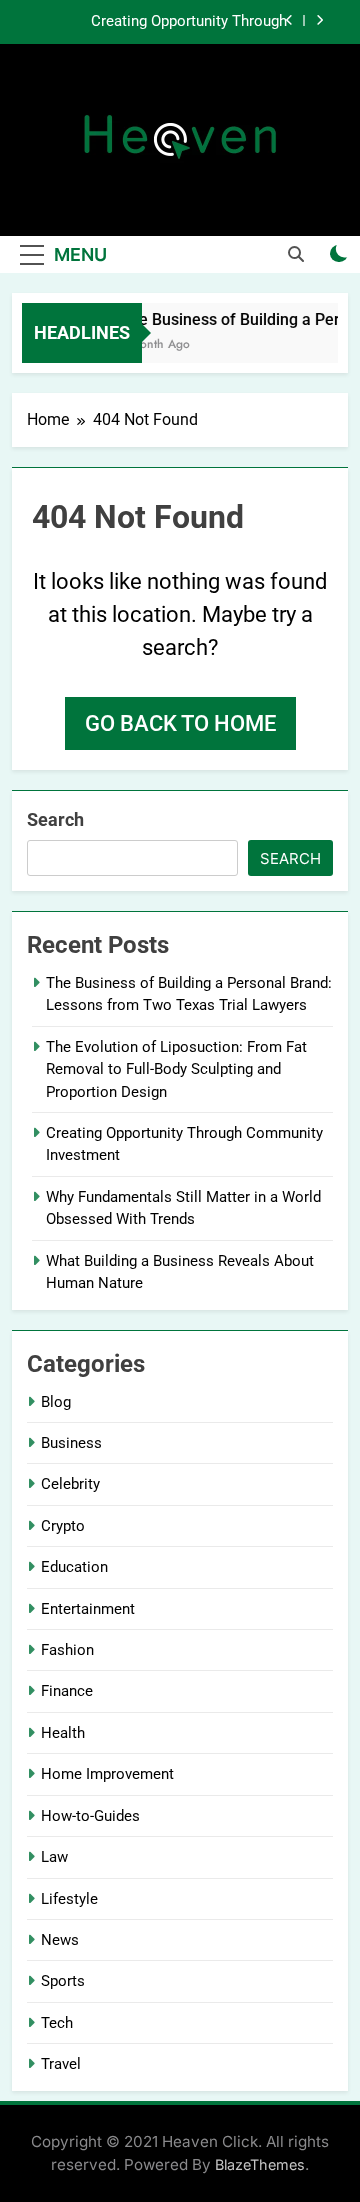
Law (54, 1857)
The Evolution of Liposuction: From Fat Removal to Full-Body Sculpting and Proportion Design (176, 1069)
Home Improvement (107, 1774)
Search (55, 819)
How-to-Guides (90, 1816)
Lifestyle (69, 1899)
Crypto (63, 1526)
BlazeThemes (260, 2164)
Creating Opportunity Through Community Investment (189, 22)
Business (71, 1443)
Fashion (67, 1650)
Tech (57, 2023)
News (60, 1940)
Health (63, 1733)
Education (74, 1567)
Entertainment (88, 1609)
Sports (63, 1981)
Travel (61, 2064)
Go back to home (180, 723)
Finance (67, 1691)
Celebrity (70, 1484)
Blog (56, 1402)
